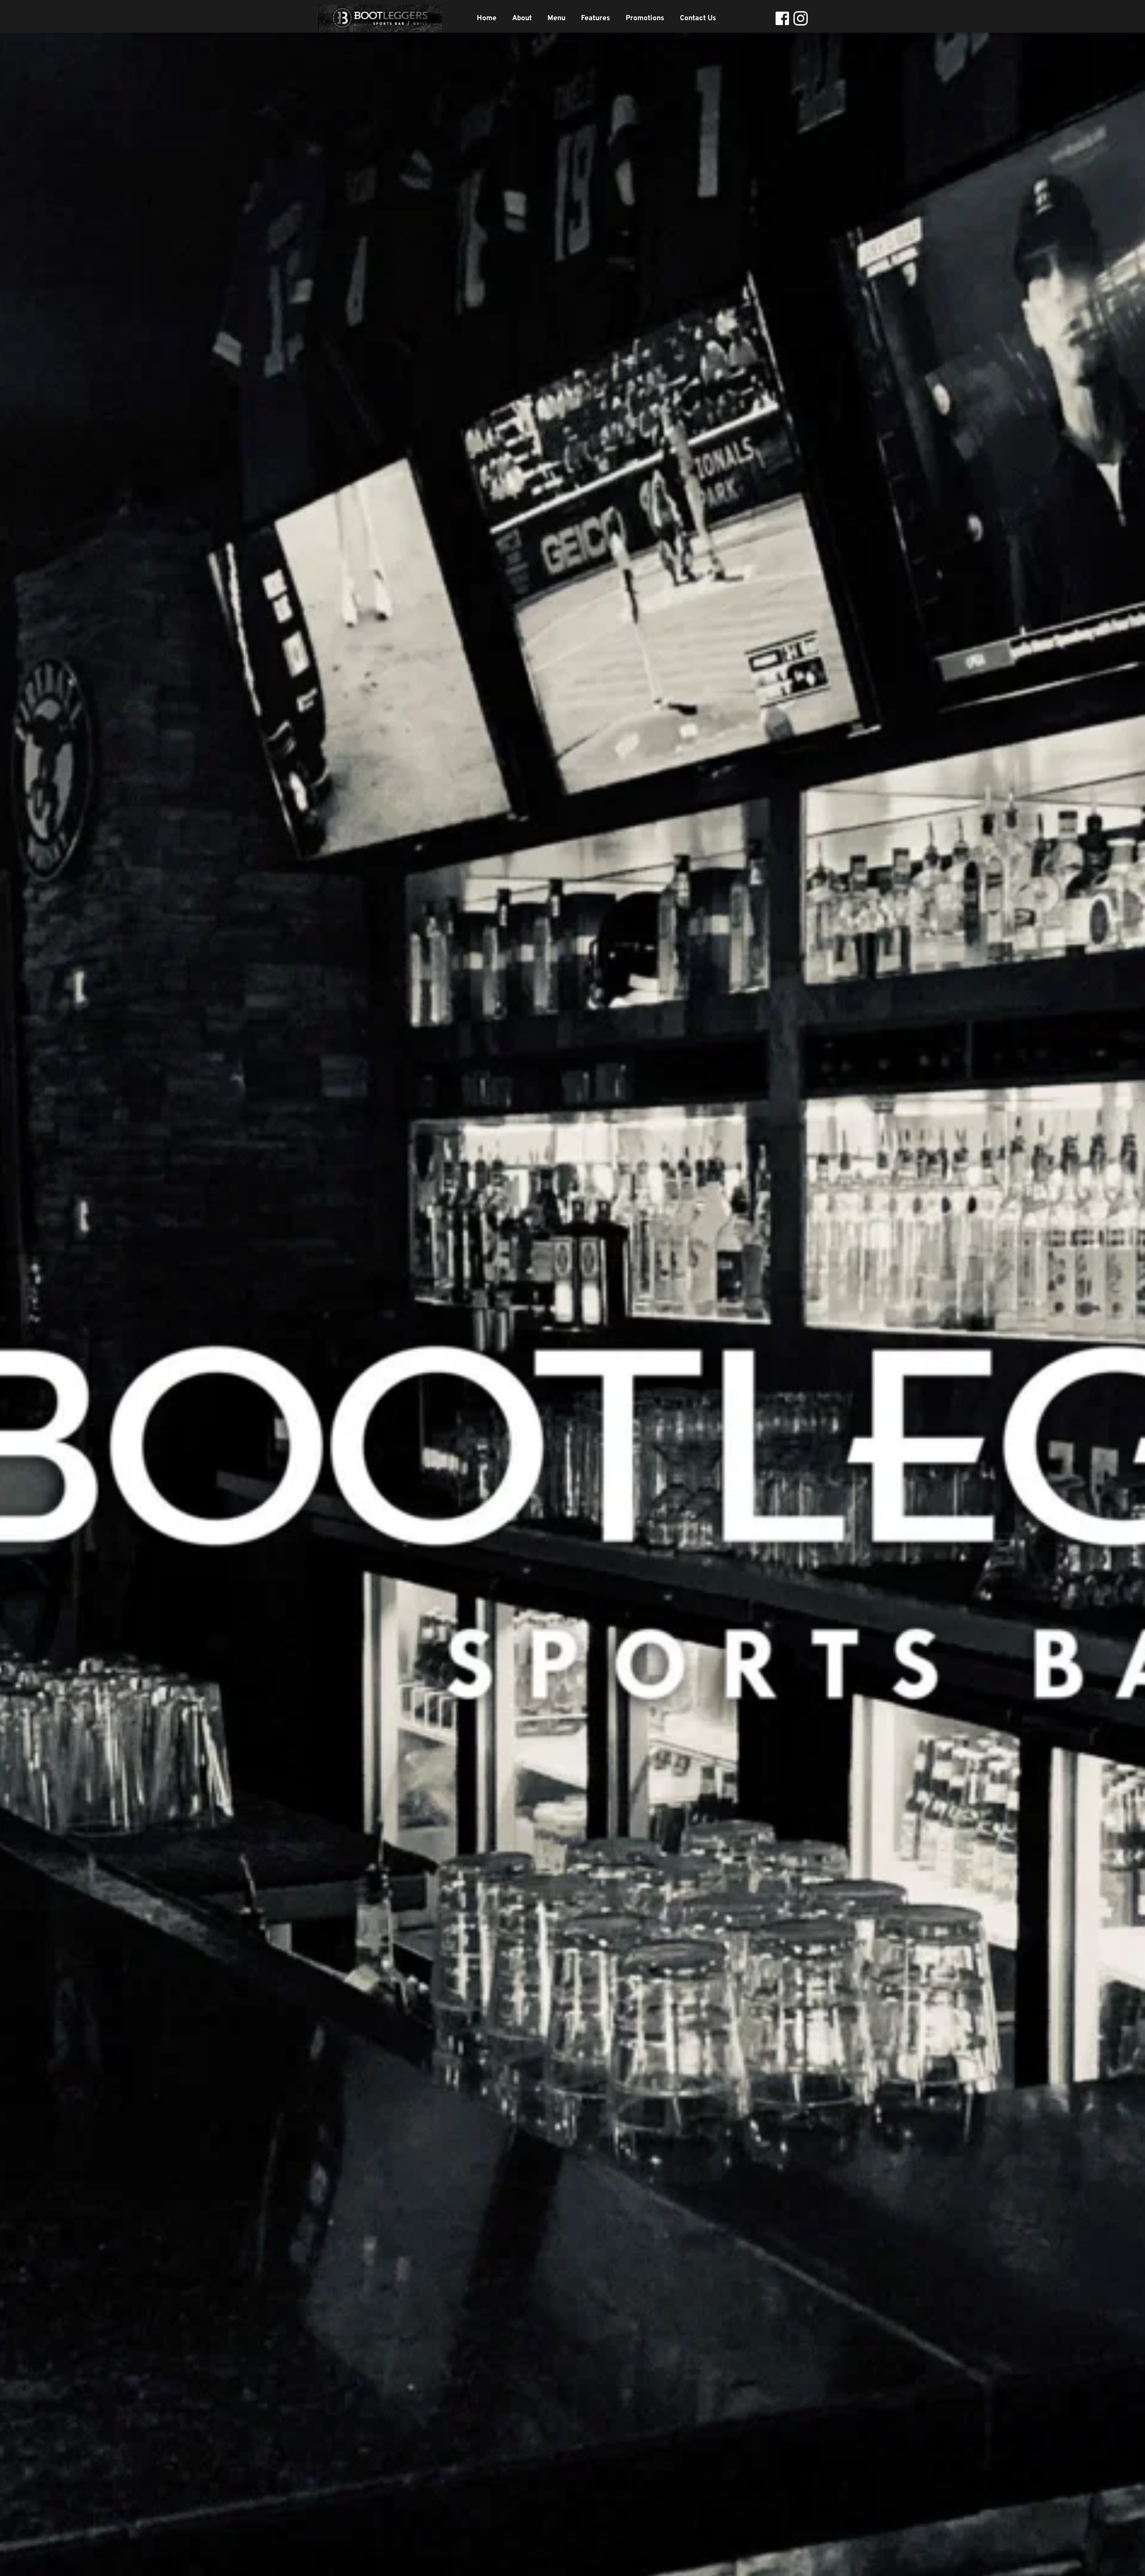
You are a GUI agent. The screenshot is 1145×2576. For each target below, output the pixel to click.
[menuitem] (487, 18)
